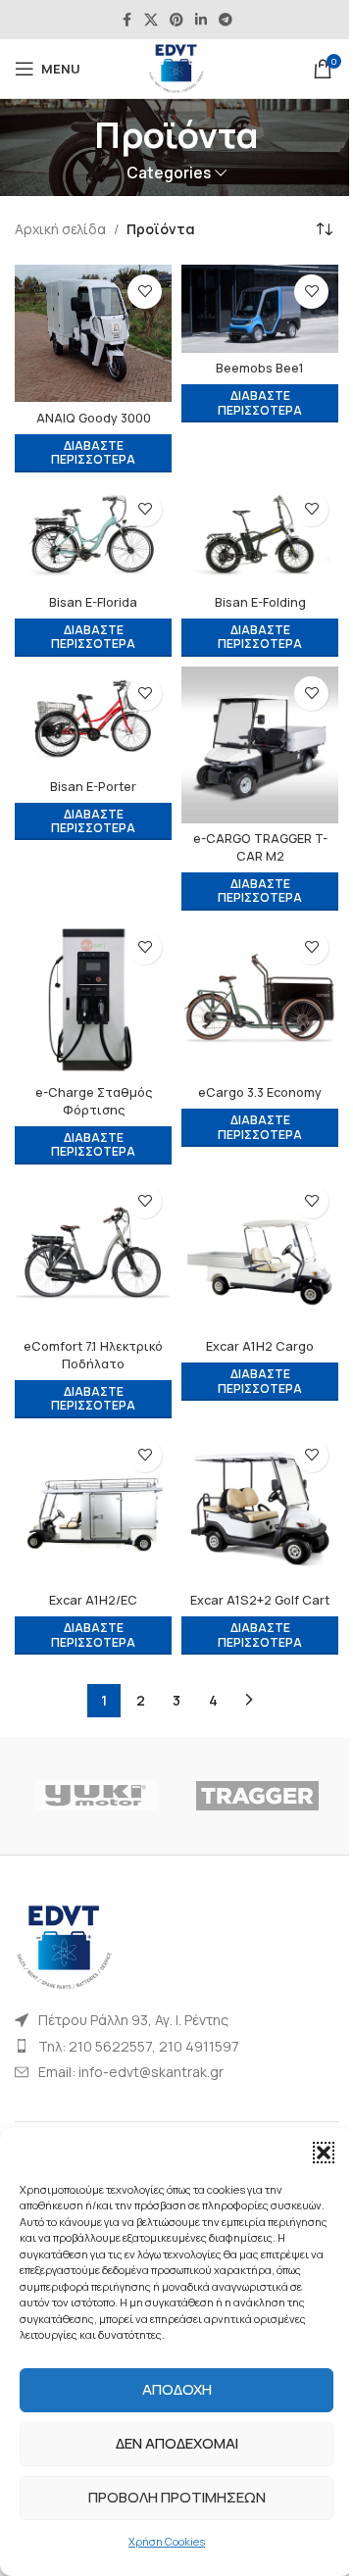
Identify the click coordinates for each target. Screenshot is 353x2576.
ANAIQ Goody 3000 (94, 418)
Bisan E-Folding (260, 602)
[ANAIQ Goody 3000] (93, 334)
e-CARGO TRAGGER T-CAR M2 (260, 847)
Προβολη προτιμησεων (177, 2497)
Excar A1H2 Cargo (260, 1346)
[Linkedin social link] (201, 20)
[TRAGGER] (257, 1796)
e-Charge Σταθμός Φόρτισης (94, 1101)
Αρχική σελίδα (60, 229)
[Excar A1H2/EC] (93, 1507)
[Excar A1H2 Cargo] (260, 1253)
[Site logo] (176, 67)
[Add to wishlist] (145, 292)
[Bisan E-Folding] (260, 534)
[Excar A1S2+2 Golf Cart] (260, 1507)
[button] (324, 2153)
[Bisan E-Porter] (93, 718)
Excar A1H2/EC (93, 1600)
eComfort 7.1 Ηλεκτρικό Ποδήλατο (93, 1355)
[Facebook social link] (126, 20)
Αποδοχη (177, 2389)
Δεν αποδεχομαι (177, 2443)
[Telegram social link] (226, 20)
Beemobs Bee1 (260, 368)
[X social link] (151, 20)
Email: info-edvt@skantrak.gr (131, 2072)
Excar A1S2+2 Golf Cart (260, 1600)
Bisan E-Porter (93, 787)
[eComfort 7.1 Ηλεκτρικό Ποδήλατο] (93, 1253)
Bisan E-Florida (93, 602)
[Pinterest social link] (176, 20)
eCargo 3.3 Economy (260, 1092)
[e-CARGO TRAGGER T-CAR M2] (260, 745)
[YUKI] (96, 1796)
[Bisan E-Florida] (93, 534)
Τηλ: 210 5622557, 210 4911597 (139, 2046)
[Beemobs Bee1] (260, 309)
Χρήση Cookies (167, 2541)
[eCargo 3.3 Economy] (260, 999)
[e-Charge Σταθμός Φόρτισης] (93, 999)
